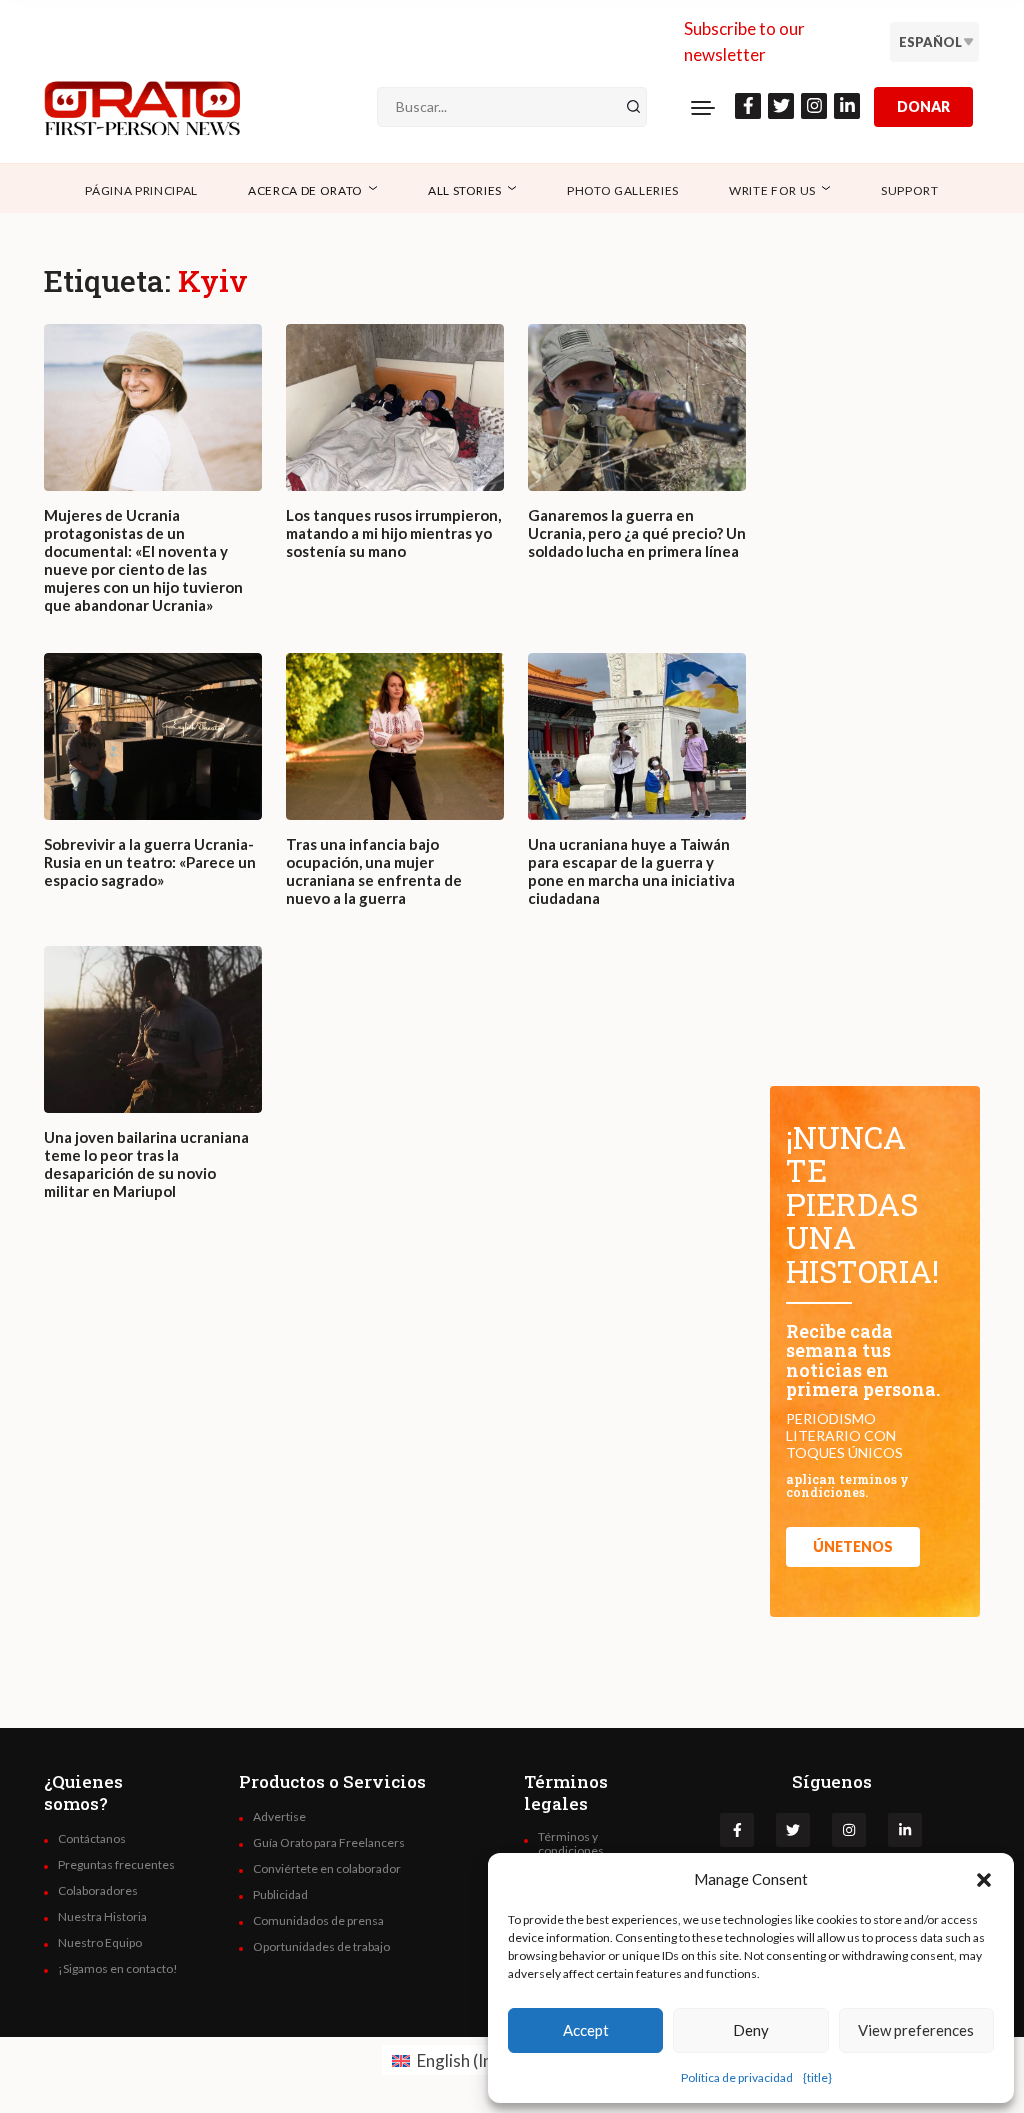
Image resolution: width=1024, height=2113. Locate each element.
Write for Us (772, 190)
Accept (586, 2030)
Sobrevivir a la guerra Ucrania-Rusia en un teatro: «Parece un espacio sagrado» (150, 862)
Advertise (279, 1817)
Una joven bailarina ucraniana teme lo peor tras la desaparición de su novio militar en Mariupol (146, 1164)
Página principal (141, 190)
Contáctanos (92, 1839)
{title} (817, 2077)
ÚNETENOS (853, 1546)
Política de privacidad (737, 2077)
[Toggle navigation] (703, 107)
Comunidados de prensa (318, 1921)
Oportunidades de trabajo (321, 1947)
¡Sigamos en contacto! (118, 1969)
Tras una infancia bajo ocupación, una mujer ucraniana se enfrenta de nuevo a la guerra (374, 871)
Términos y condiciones (571, 1844)
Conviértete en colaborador (327, 1869)
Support (910, 190)
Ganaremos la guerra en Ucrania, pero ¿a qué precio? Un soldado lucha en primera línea (637, 533)
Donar (923, 106)
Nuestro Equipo (100, 1943)
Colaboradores (98, 1891)
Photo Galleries (623, 190)
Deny (751, 2030)
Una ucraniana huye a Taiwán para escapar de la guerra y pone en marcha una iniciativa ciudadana (631, 871)
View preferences (916, 2030)
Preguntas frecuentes (116, 1865)
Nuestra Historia (102, 1917)
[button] (984, 1879)
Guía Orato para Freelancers (329, 1843)
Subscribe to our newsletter (744, 41)
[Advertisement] (395, 1472)
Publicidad (280, 1895)
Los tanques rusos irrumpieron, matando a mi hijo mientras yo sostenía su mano (393, 533)
